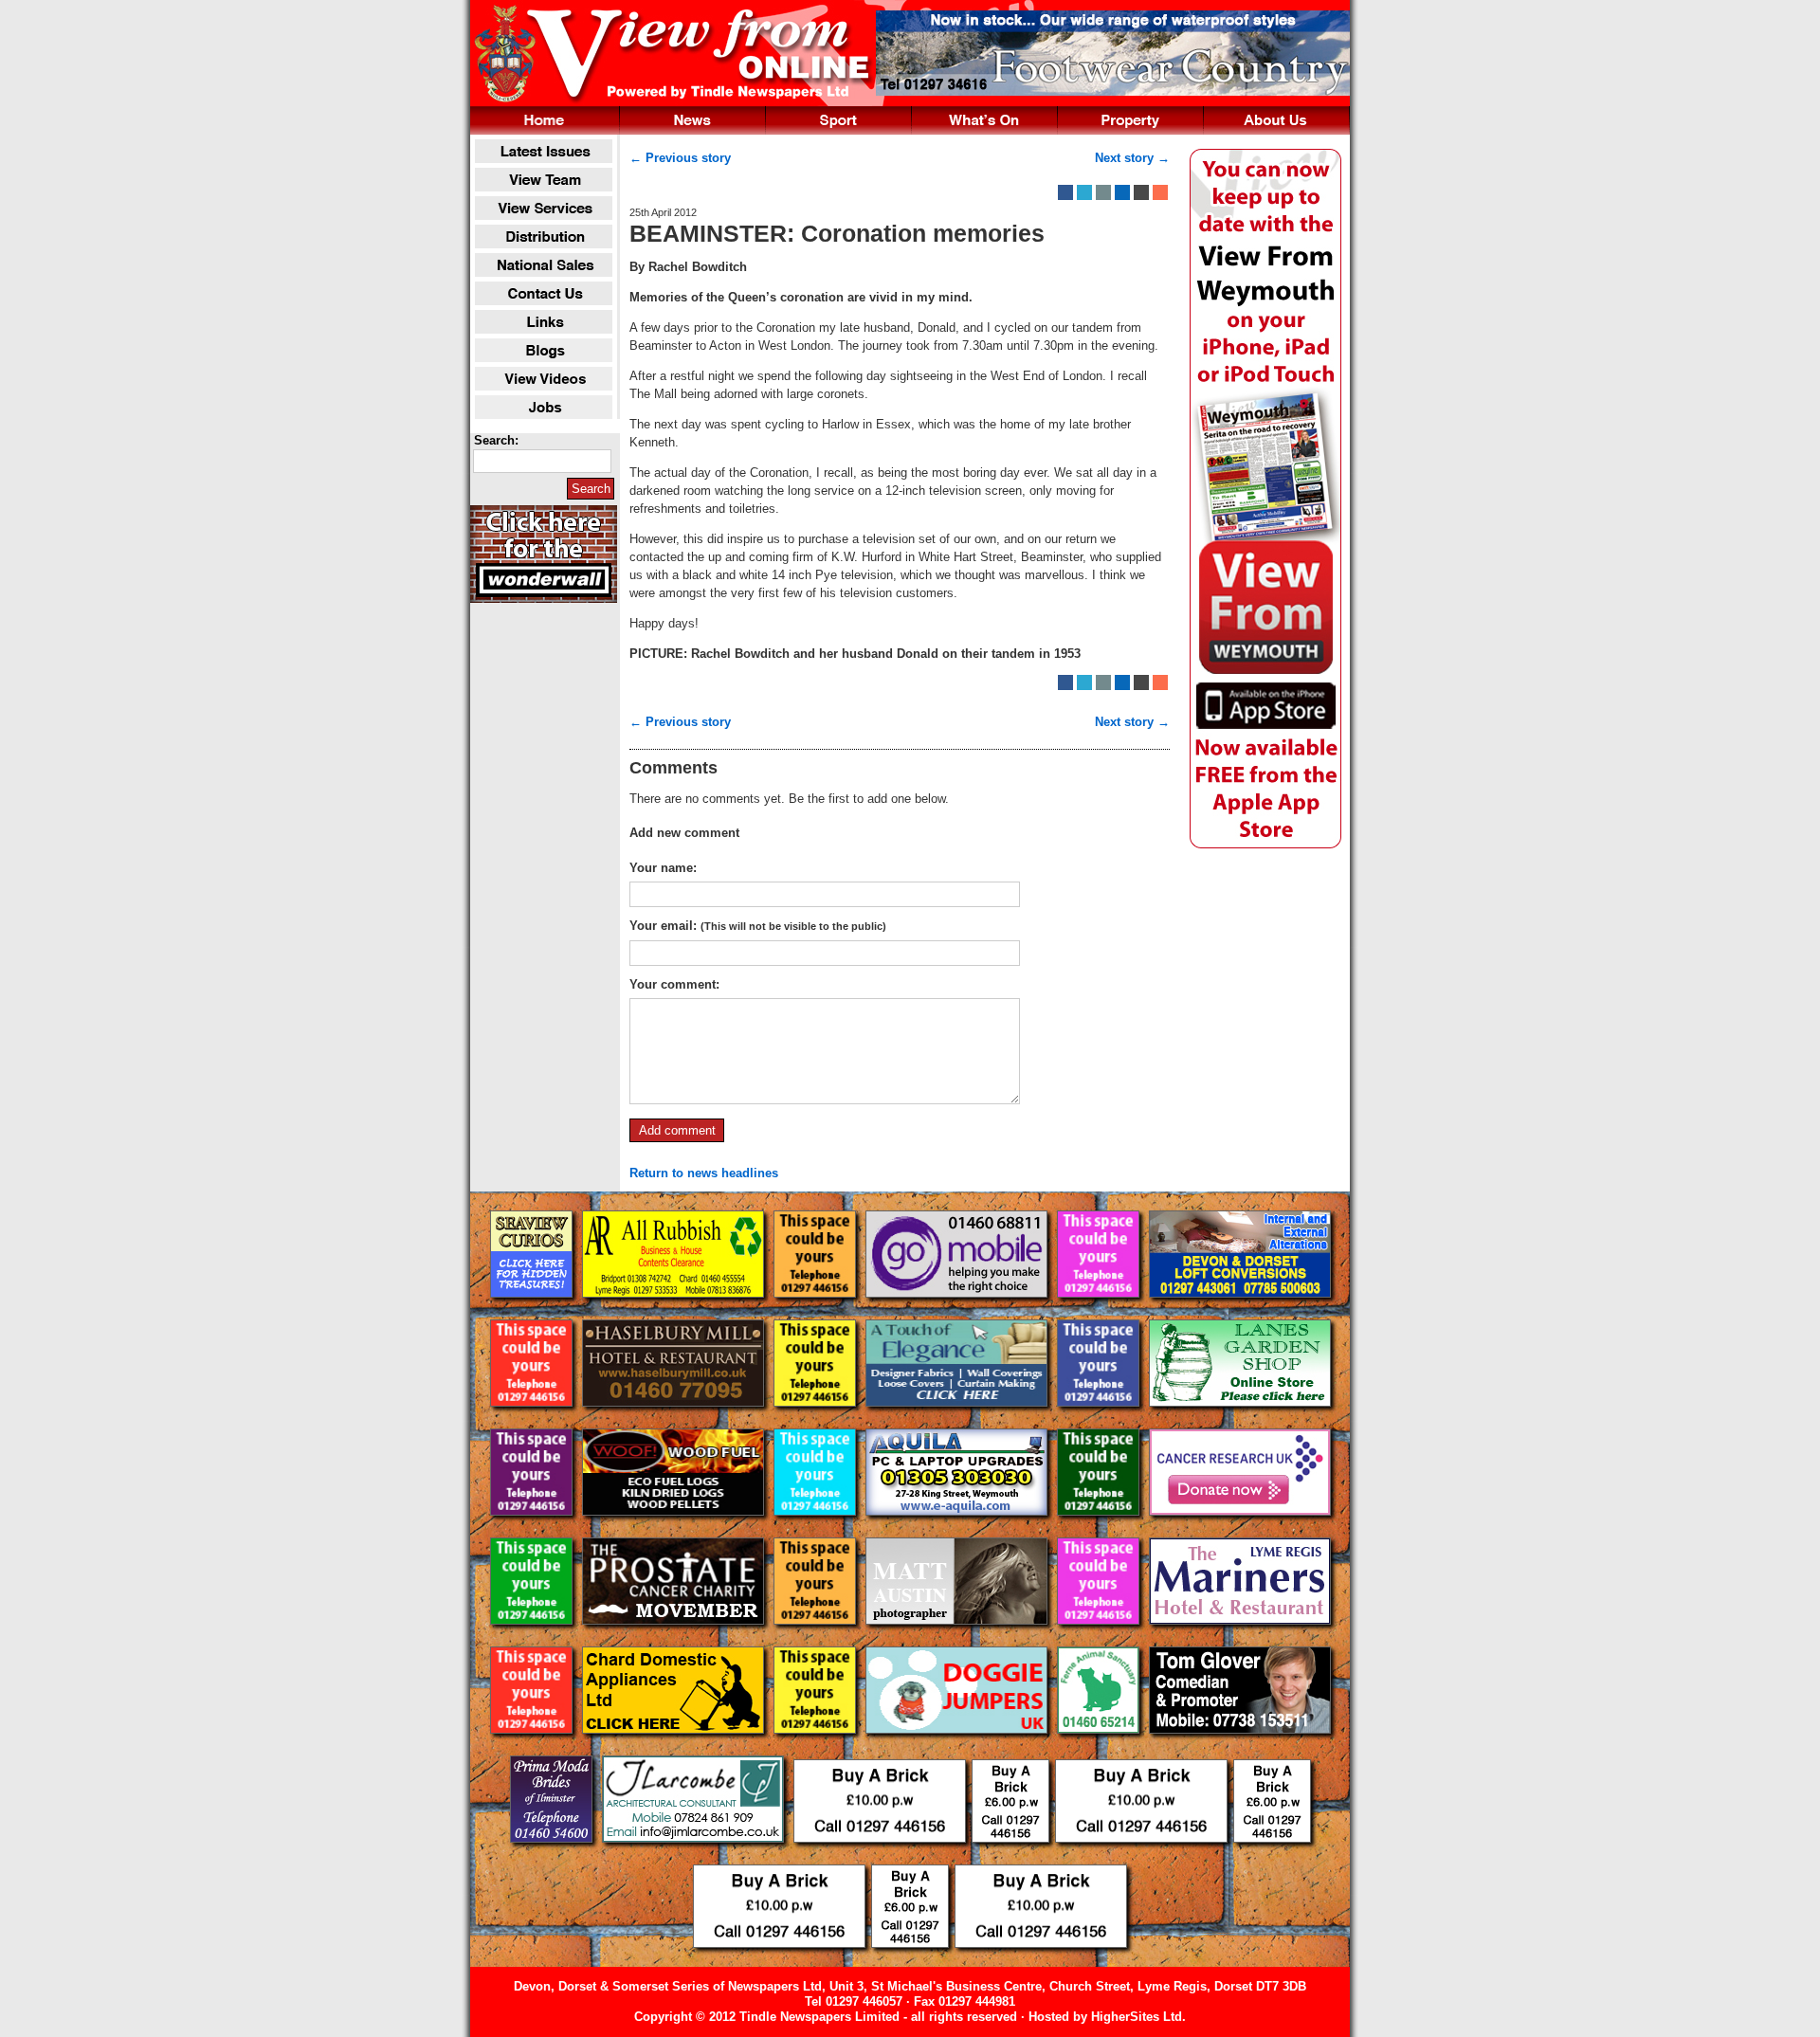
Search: (496, 440)
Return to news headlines (704, 1173)
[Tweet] (1084, 192)
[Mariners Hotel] (1240, 1639)
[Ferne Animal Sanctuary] (1100, 1748)
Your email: (758, 926)
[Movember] (675, 1639)
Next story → (1132, 158)
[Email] (1103, 192)
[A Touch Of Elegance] (958, 1421)
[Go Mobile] (958, 1312)
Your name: (663, 868)
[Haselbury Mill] (675, 1421)
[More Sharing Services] (1160, 192)
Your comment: (674, 984)
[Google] (1122, 192)
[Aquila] (958, 1530)
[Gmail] (1141, 192)
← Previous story (680, 158)
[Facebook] (1065, 192)
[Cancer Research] (1240, 1530)
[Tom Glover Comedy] (1240, 1748)
